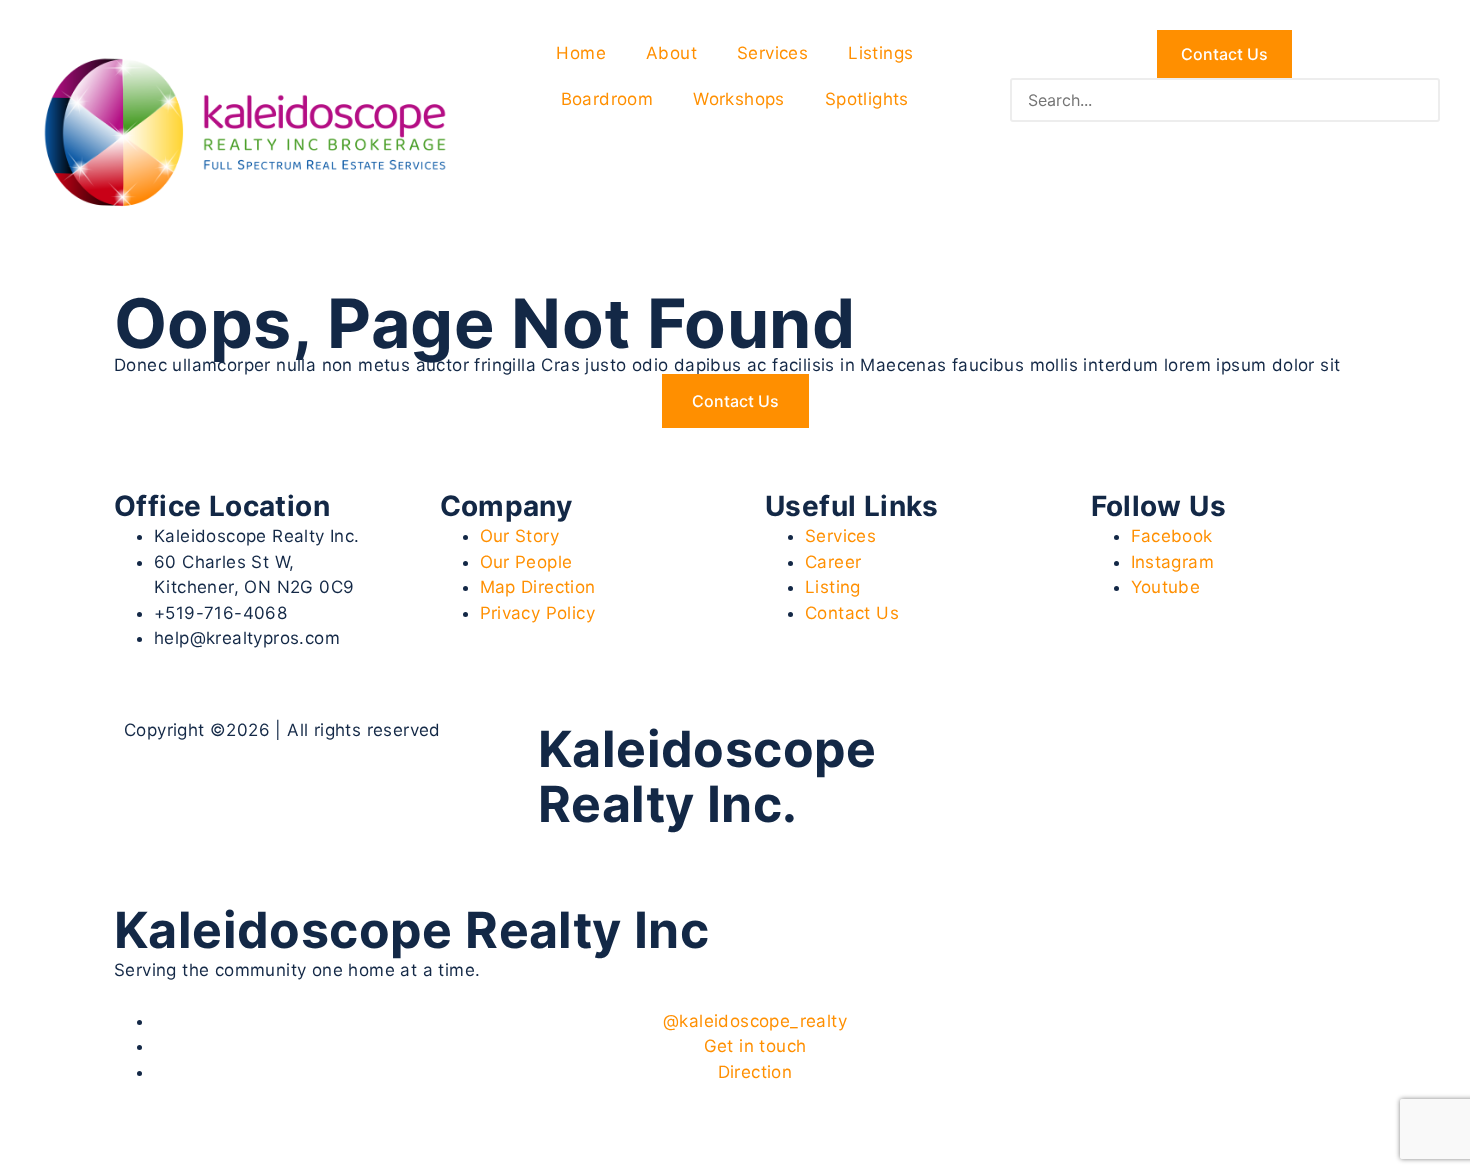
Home (581, 53)
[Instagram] (1032, 747)
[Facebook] (977, 747)
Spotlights (867, 99)
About (671, 53)
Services (772, 53)
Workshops (739, 99)
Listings (880, 53)
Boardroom (607, 99)
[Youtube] (1088, 747)
